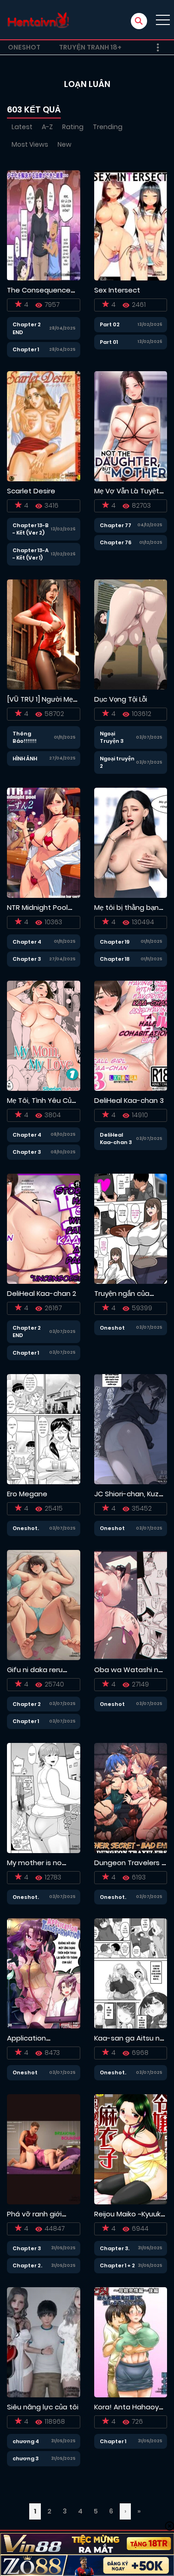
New (64, 144)
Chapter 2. (27, 2265)
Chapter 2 (27, 1704)
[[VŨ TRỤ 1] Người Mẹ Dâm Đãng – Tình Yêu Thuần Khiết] (44, 634)
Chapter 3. (115, 2248)
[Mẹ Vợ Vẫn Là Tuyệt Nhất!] (131, 426)
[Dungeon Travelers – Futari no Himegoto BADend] (131, 1798)
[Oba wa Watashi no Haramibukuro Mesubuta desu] (131, 1605)
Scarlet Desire (31, 491)
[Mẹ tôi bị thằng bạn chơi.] (131, 842)
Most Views (30, 144)
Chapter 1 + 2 (117, 2265)
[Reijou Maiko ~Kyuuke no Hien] (131, 2149)
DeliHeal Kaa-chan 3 (129, 1100)
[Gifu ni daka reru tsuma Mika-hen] (44, 1605)
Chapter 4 (27, 942)
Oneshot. (26, 1528)
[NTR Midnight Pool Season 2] (44, 842)
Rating (73, 127)
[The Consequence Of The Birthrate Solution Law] (44, 225)
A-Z (47, 127)
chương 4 (26, 2441)
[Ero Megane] (44, 1429)
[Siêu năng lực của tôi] (44, 2342)
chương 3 (26, 2458)
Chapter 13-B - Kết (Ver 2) (31, 529)
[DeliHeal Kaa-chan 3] (131, 1035)
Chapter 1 (26, 349)
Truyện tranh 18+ (90, 47)
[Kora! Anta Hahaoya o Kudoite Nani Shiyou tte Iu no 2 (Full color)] (131, 2342)
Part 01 (109, 342)
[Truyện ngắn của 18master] (131, 1228)
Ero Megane (27, 1494)
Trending (108, 127)
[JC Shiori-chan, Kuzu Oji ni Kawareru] (131, 1429)
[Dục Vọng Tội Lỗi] (131, 634)
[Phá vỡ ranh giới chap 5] (44, 2149)
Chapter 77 (116, 525)
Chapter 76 (116, 542)
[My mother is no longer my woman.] (44, 1798)
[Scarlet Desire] (44, 426)
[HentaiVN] (38, 20)
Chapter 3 (27, 959)
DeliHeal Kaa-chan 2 (42, 1293)
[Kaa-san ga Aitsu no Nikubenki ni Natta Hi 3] (131, 1973)
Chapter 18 (115, 959)
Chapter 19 (115, 942)
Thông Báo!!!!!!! (25, 737)
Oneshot (24, 47)
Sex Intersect (117, 290)
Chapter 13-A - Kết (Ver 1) (31, 554)
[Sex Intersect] (131, 225)
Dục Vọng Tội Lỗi (121, 699)
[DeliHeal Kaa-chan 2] (44, 1228)
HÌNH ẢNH (25, 759)
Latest (22, 127)
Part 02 (110, 324)
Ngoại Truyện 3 (112, 737)
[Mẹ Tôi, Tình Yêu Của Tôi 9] (44, 1035)
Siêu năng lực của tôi (43, 2407)
